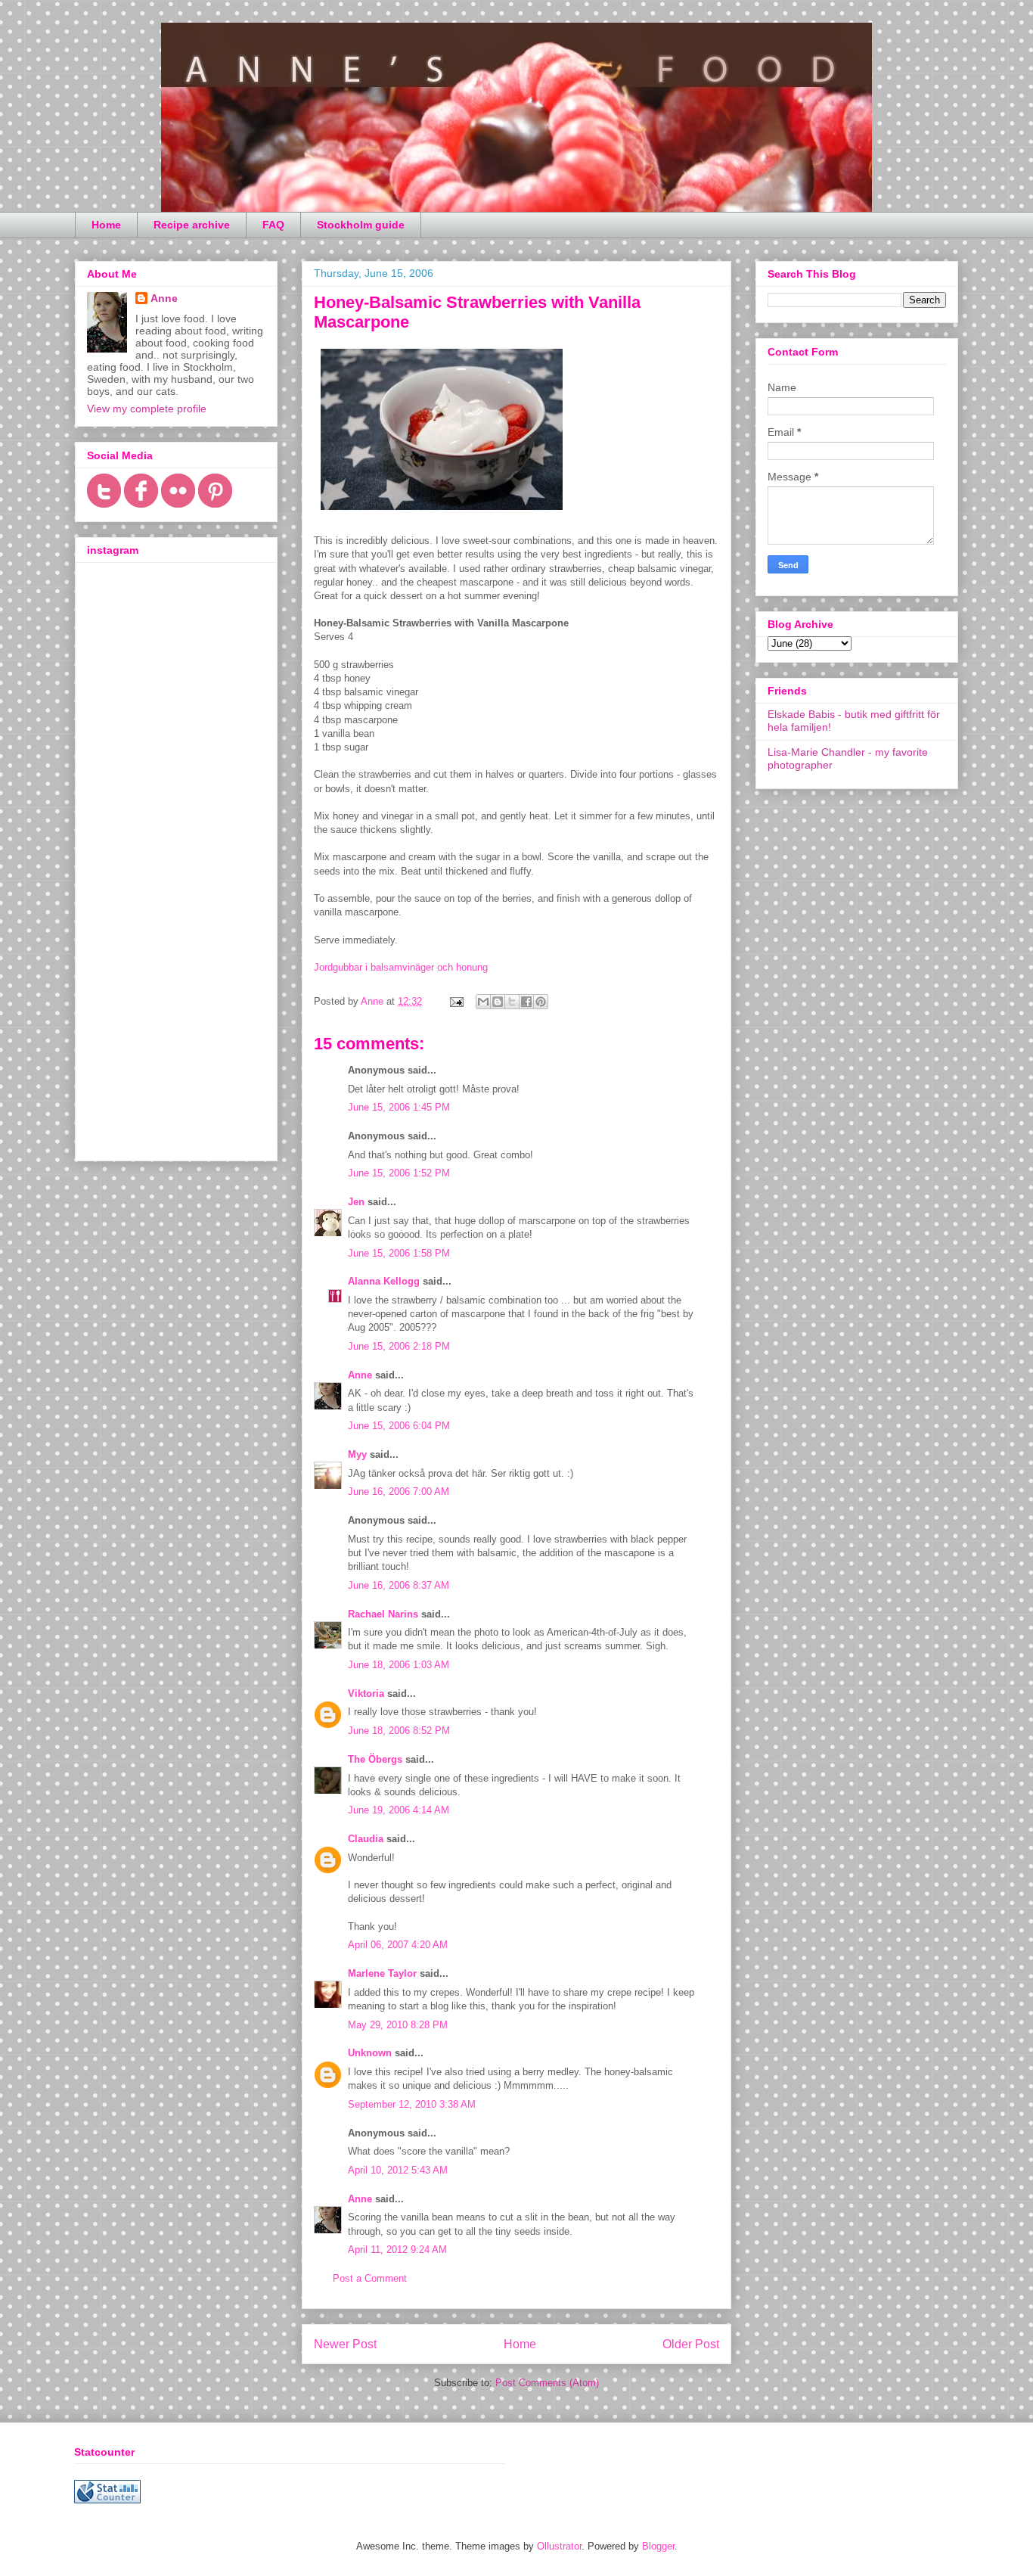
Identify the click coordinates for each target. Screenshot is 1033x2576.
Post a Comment (370, 2278)
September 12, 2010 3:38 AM (412, 2104)
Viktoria (366, 1694)
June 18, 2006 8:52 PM (399, 1731)
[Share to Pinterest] (541, 1002)
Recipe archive (192, 225)
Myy (357, 1454)
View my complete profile (147, 409)
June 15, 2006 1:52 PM (399, 1173)
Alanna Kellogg (384, 1281)
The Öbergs (375, 1759)
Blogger (658, 2546)
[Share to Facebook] (526, 1002)
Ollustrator (559, 2546)
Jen (356, 1202)
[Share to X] (512, 1002)
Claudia (366, 1839)
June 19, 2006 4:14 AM (399, 1810)
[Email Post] (456, 1001)
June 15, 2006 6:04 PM (399, 1426)
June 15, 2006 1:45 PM (399, 1107)
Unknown (370, 2053)
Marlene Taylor (382, 1973)
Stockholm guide (361, 225)
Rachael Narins (383, 1614)
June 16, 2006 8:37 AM (399, 1585)
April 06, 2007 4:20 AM (398, 1945)
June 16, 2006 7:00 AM (399, 1492)
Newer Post (345, 2344)
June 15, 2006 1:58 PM (399, 1253)
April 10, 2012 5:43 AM (398, 2170)
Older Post (691, 2344)
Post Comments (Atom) (547, 2383)
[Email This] (483, 1002)
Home (106, 225)
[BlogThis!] (498, 1002)
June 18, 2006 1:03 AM (399, 1665)
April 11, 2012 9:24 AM (397, 2250)
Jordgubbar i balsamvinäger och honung (401, 967)
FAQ (273, 225)
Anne (360, 1375)
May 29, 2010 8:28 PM (398, 2025)
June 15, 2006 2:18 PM (399, 1346)
